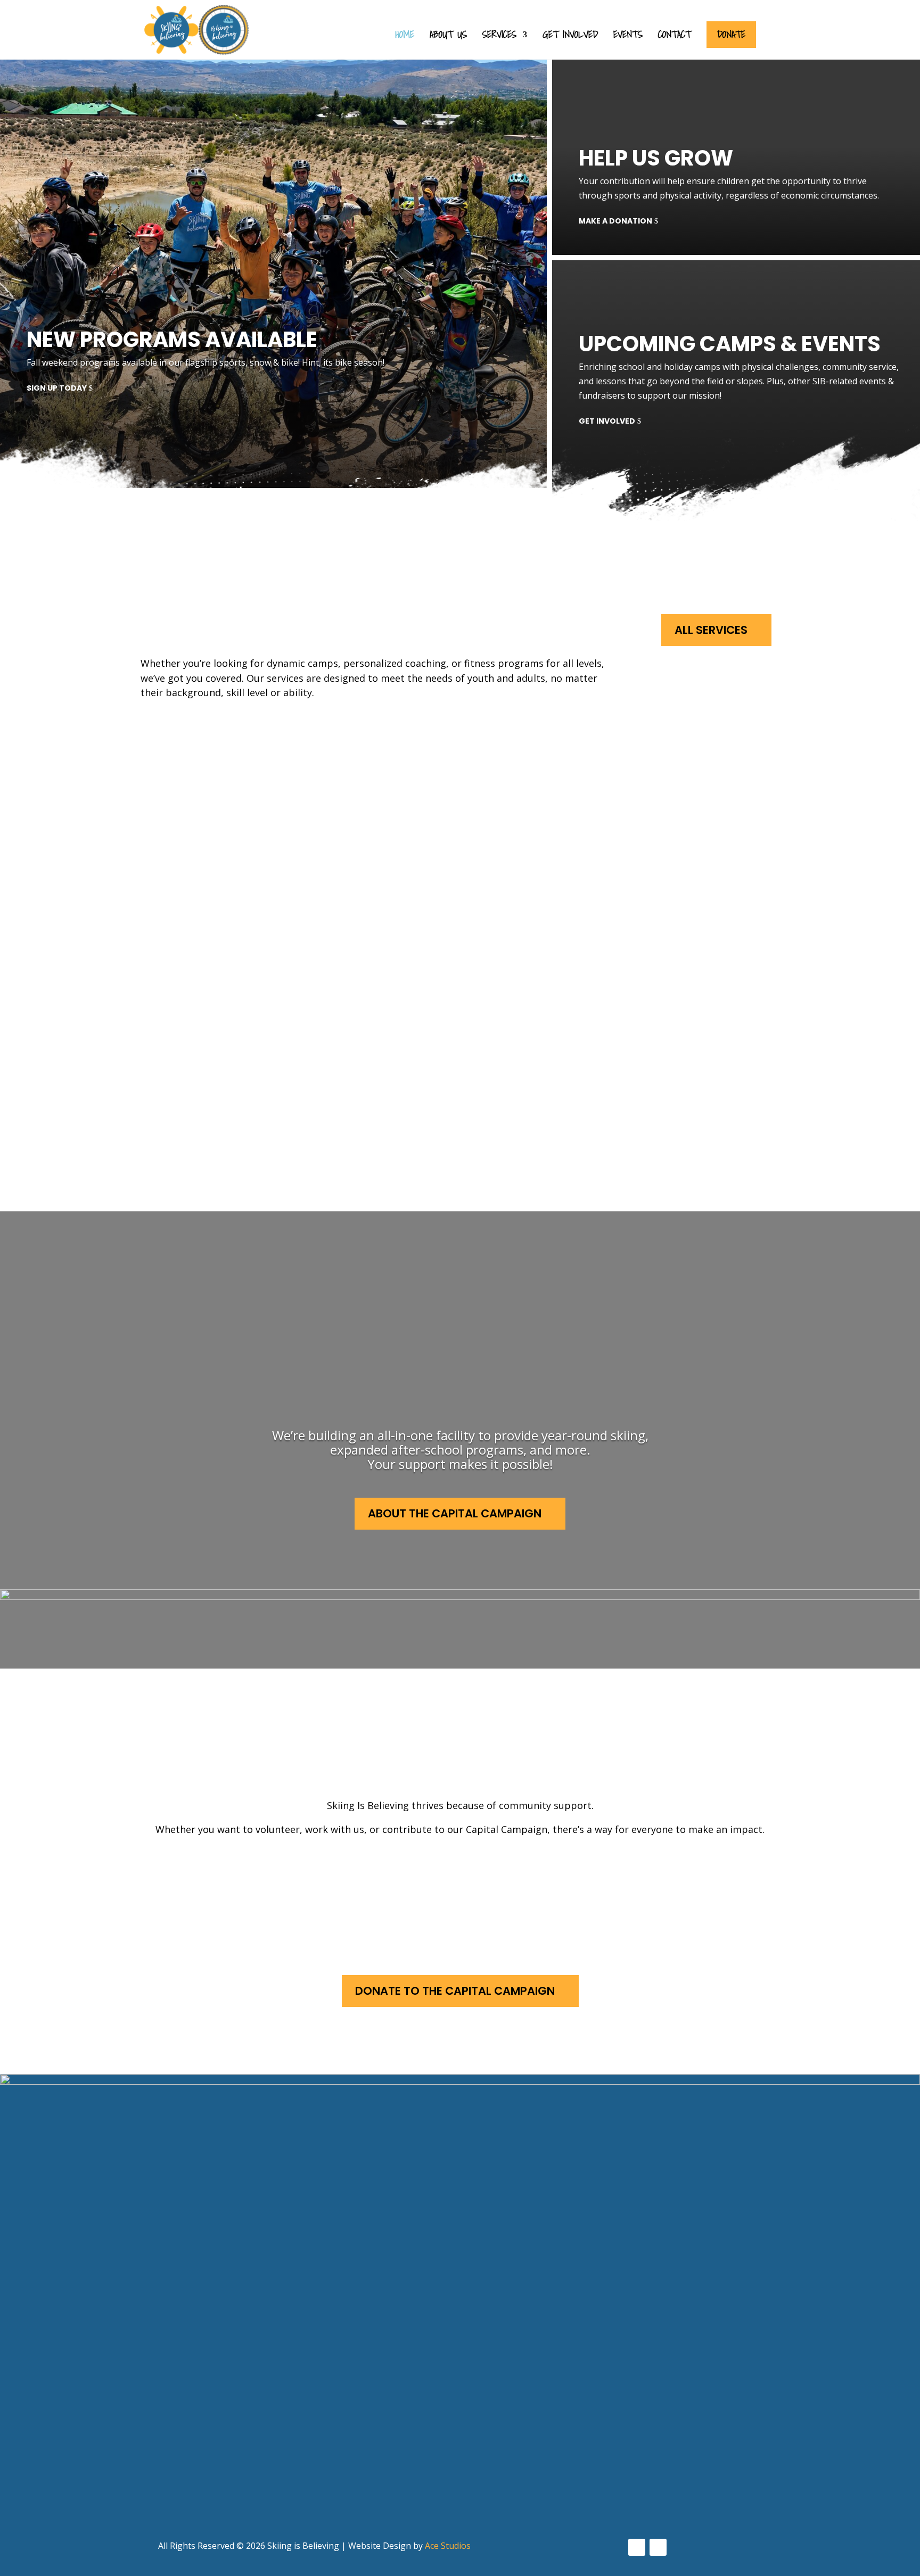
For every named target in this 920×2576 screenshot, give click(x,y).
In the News (351, 2405)
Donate (731, 34)
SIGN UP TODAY (57, 388)
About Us (448, 36)
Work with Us (465, 1879)
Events (628, 36)
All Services (711, 630)
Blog (334, 2425)
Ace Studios (448, 2546)
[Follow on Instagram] (658, 2547)
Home (405, 36)
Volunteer (228, 1879)
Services (499, 36)
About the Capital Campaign (455, 1513)
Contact (675, 36)
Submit (67, 2512)
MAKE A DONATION (615, 221)
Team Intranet (359, 2445)
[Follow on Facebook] (637, 2547)
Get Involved (570, 36)
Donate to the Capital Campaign (455, 1991)
